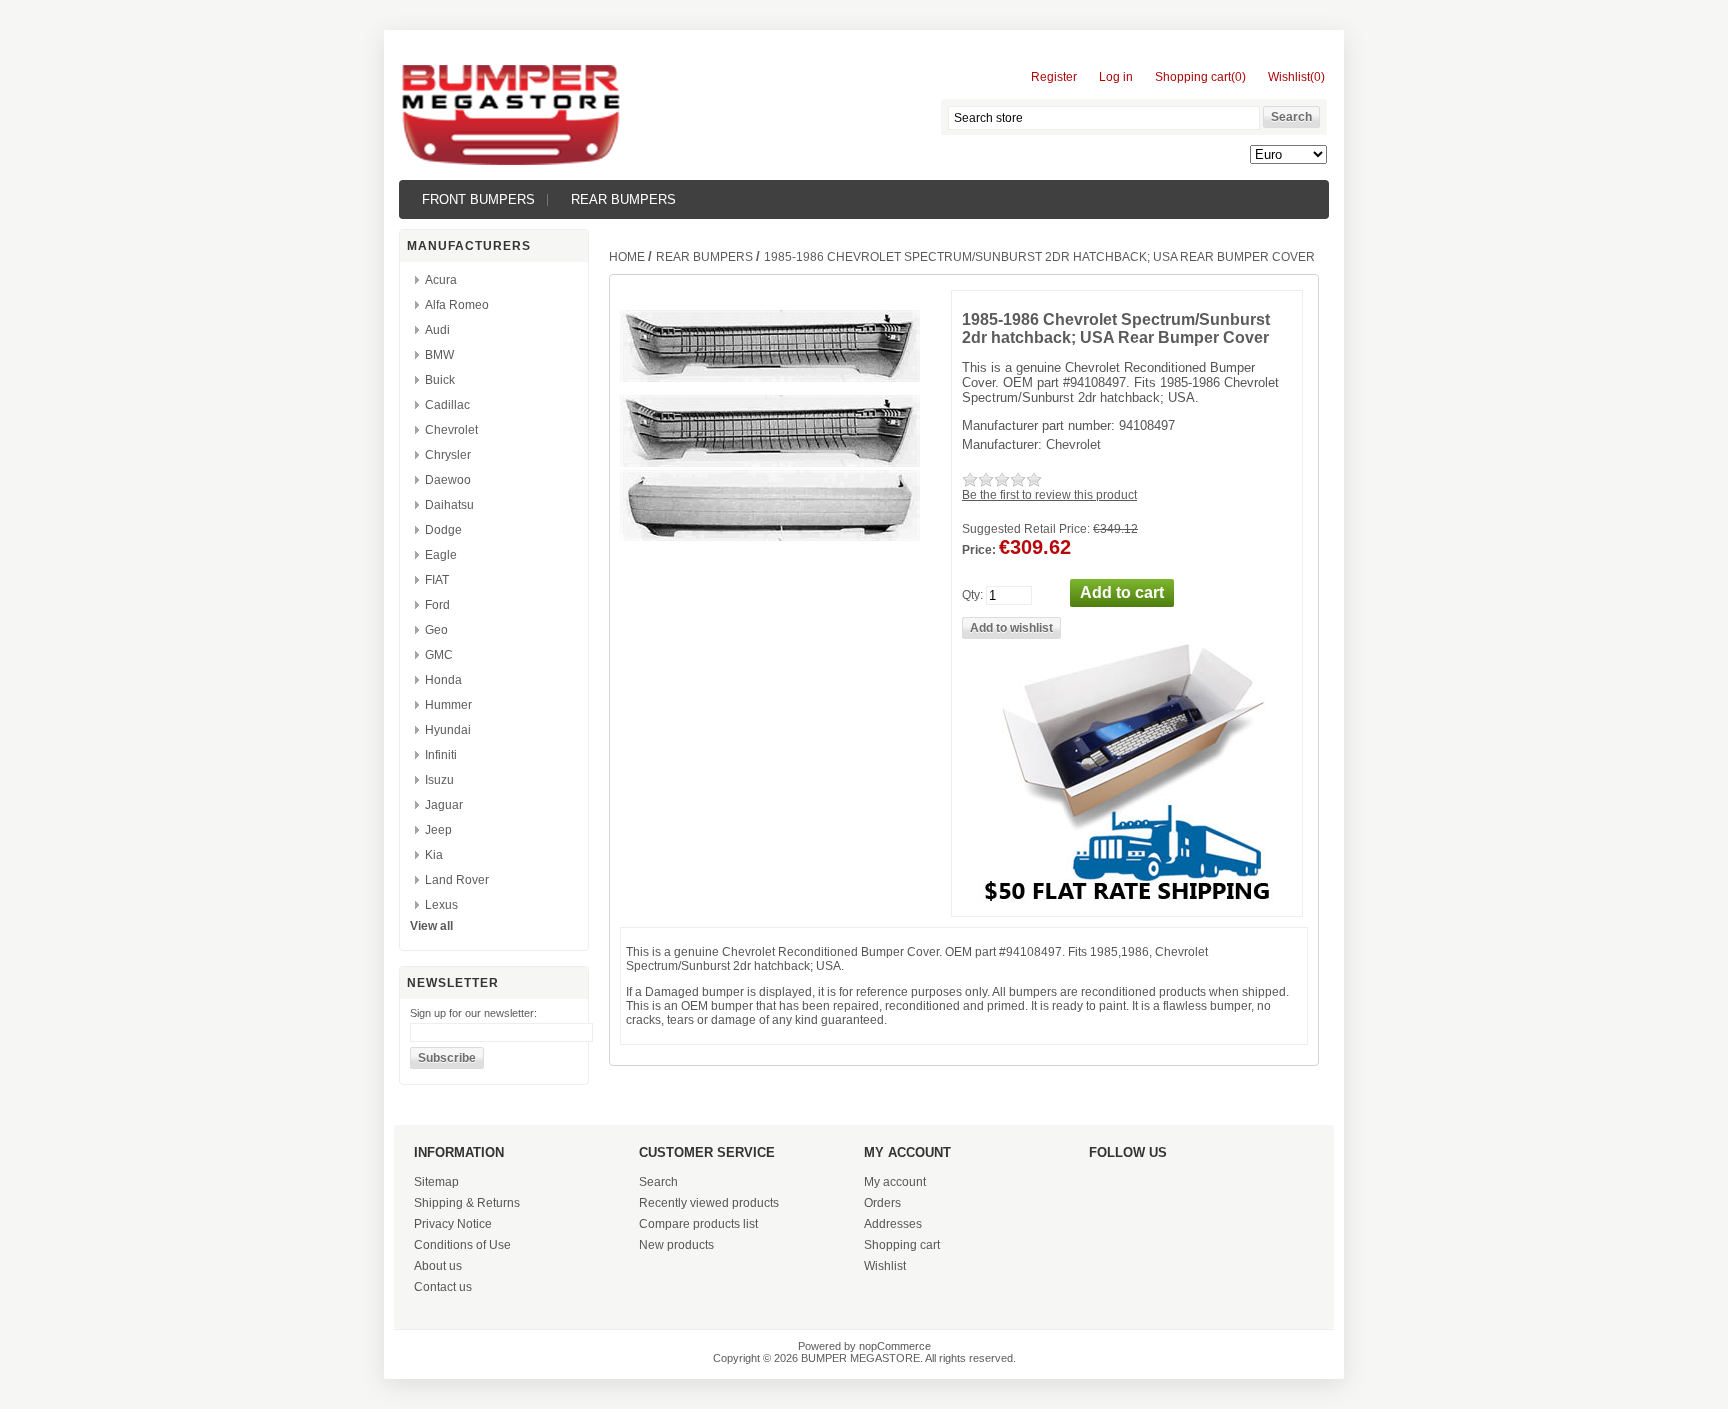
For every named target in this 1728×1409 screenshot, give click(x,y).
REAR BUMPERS (623, 199)
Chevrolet (451, 430)
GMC (439, 655)
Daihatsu (449, 505)
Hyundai (448, 730)
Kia (434, 855)
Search (658, 1182)
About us (438, 1266)
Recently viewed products (709, 1203)
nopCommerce (895, 1346)
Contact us (443, 1287)
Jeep (438, 830)
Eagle (441, 555)
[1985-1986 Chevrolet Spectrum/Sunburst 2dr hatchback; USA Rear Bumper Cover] (770, 463)
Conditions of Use (462, 1245)
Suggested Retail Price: (1026, 529)
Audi (437, 330)
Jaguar (444, 805)
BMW (439, 355)
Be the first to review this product (1049, 495)
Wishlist (885, 1266)
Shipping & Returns (467, 1203)
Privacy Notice (453, 1224)
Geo (436, 630)
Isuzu (439, 780)
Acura (441, 280)
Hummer (448, 705)
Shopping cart (902, 1245)
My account (895, 1182)
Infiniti (441, 755)
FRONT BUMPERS (478, 199)
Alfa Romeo (457, 305)
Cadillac (447, 405)
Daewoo (448, 480)
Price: (979, 550)
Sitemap (436, 1182)
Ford (437, 605)
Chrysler (448, 455)
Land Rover (457, 880)
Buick (440, 380)
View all (431, 926)
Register (1054, 77)
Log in (1116, 77)
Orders (882, 1203)
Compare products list (698, 1224)
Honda (443, 680)
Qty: (972, 595)
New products (676, 1245)
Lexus (441, 905)
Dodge (443, 530)
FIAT (437, 580)
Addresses (893, 1224)
